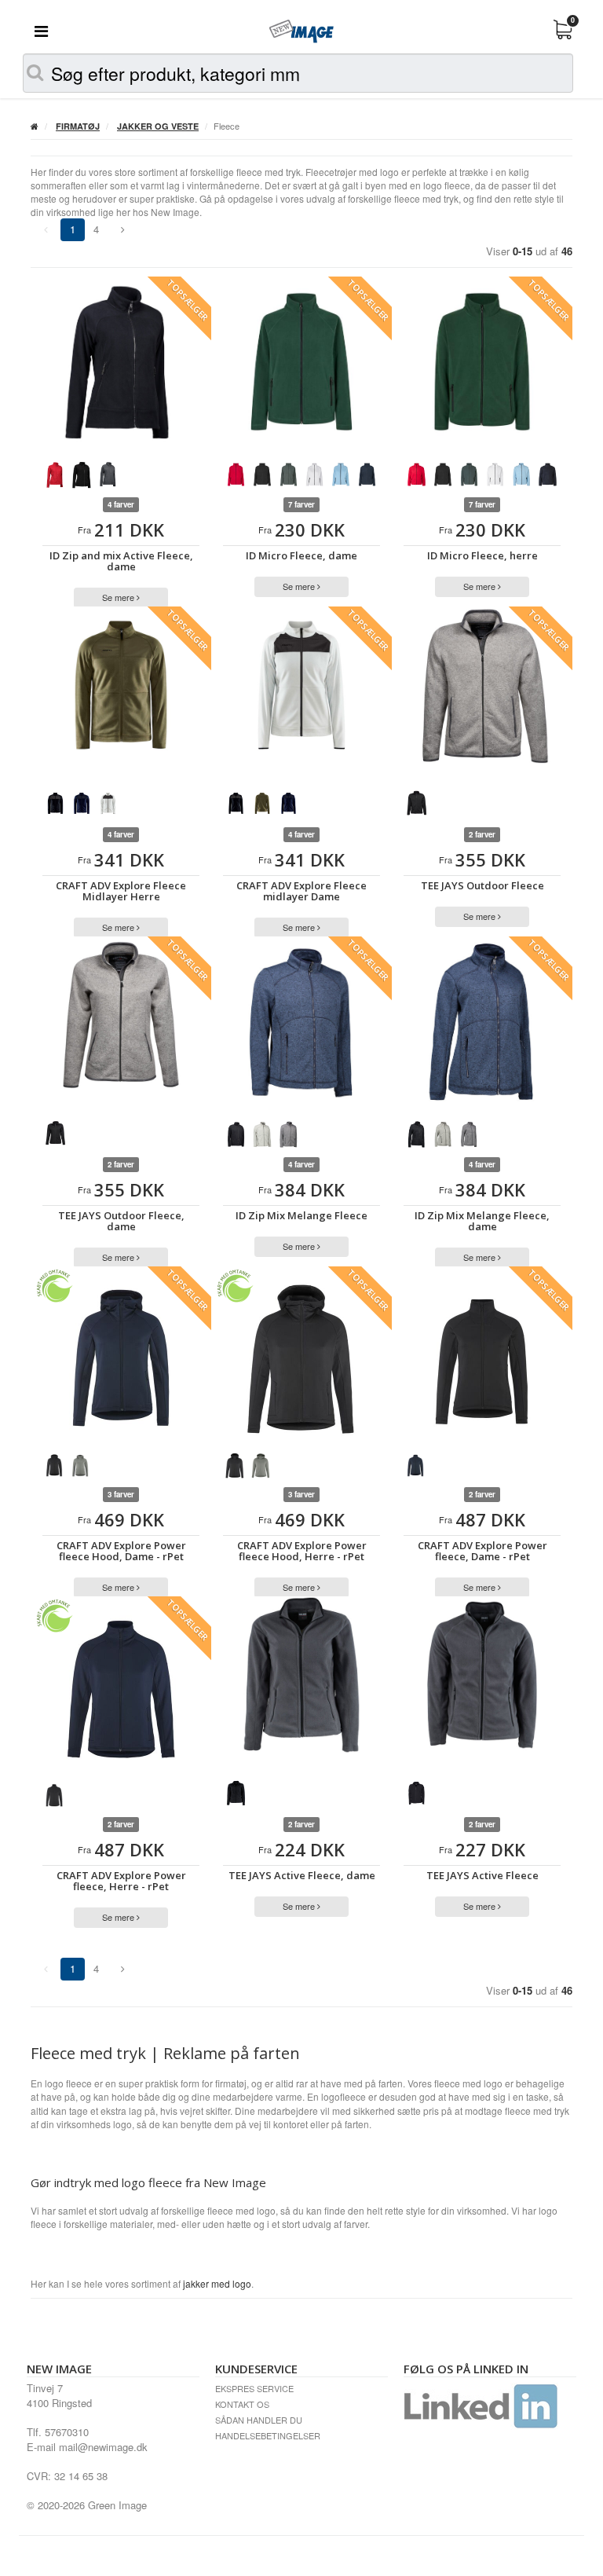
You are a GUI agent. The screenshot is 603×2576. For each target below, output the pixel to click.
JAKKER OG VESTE (158, 126)
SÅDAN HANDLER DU (259, 2420)
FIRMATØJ (78, 126)
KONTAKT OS (242, 2404)
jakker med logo (217, 2283)
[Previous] (123, 230)
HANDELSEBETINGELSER (268, 2435)
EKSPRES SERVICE (254, 2388)
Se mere (119, 597)
